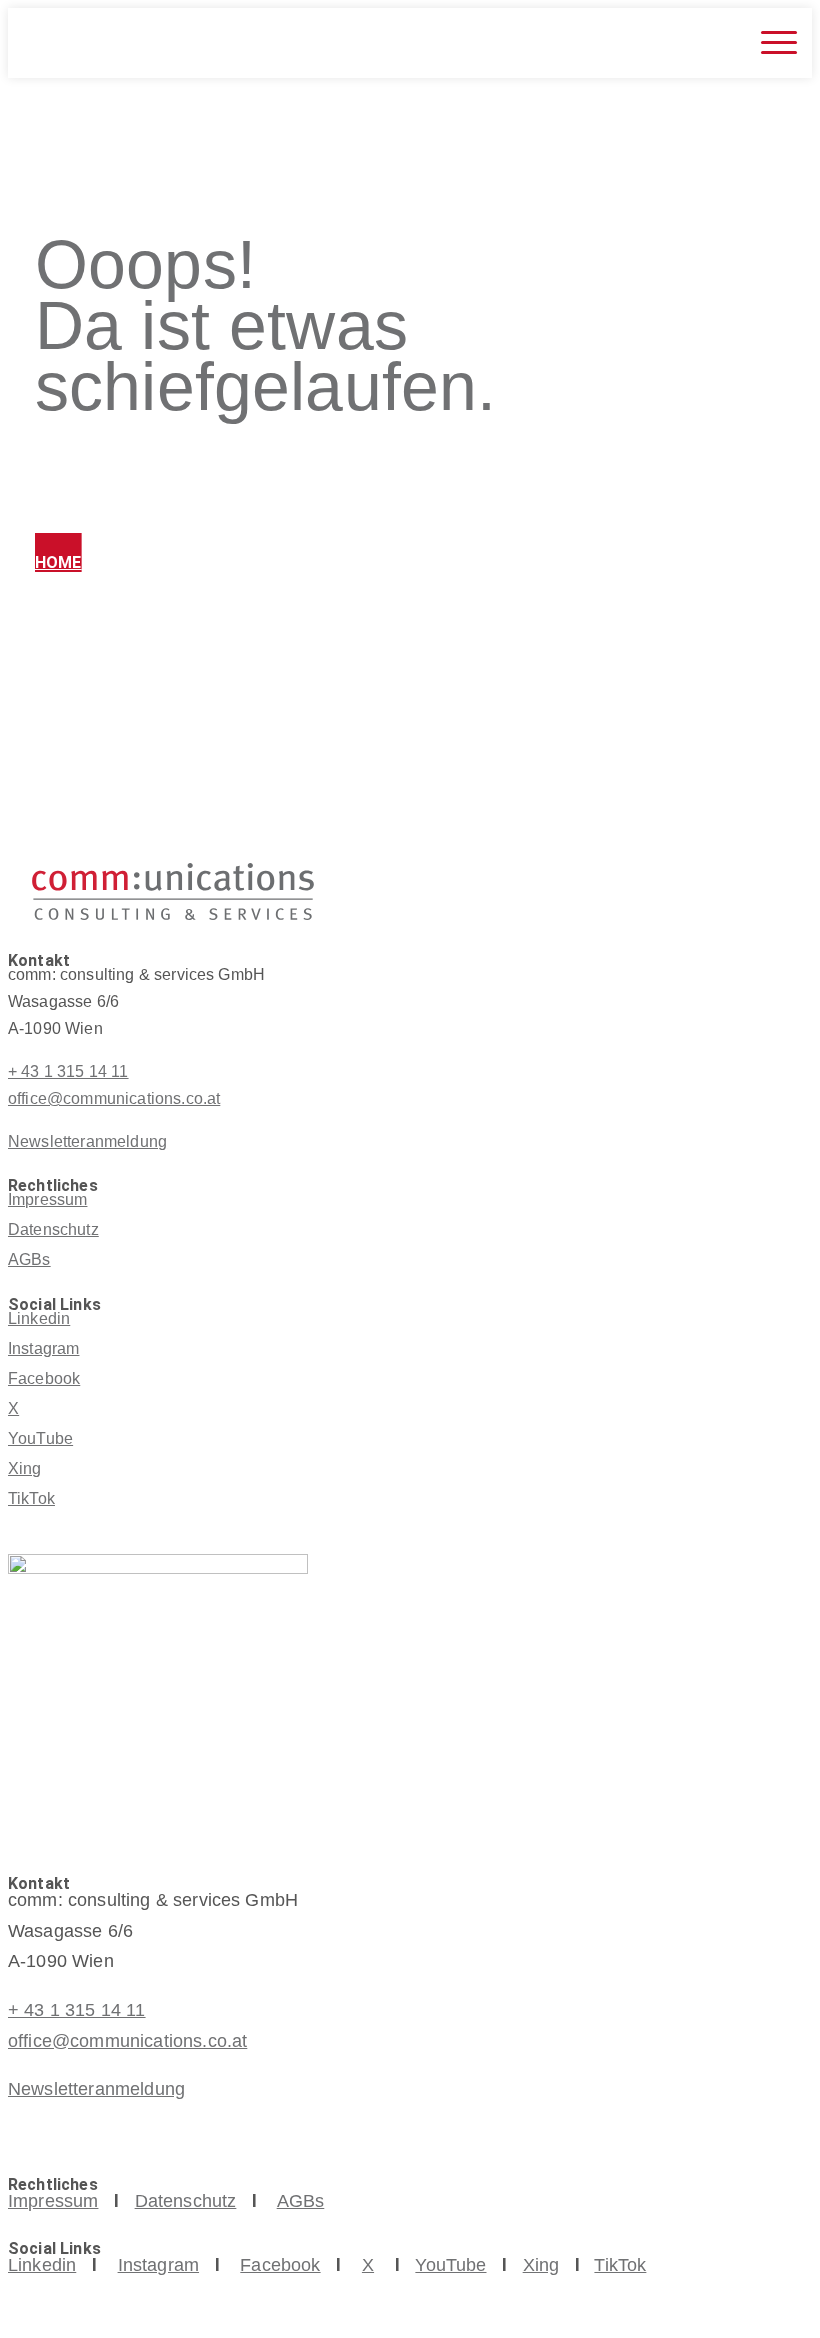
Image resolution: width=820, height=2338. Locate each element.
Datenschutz (53, 1229)
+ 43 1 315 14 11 (68, 1071)
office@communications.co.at (114, 1098)
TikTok (31, 1498)
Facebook (44, 1378)
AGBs (29, 1259)
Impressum (47, 1199)
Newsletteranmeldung (87, 1141)
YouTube (40, 1438)
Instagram (43, 1348)
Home (58, 562)
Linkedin (39, 1318)
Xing (25, 1468)
